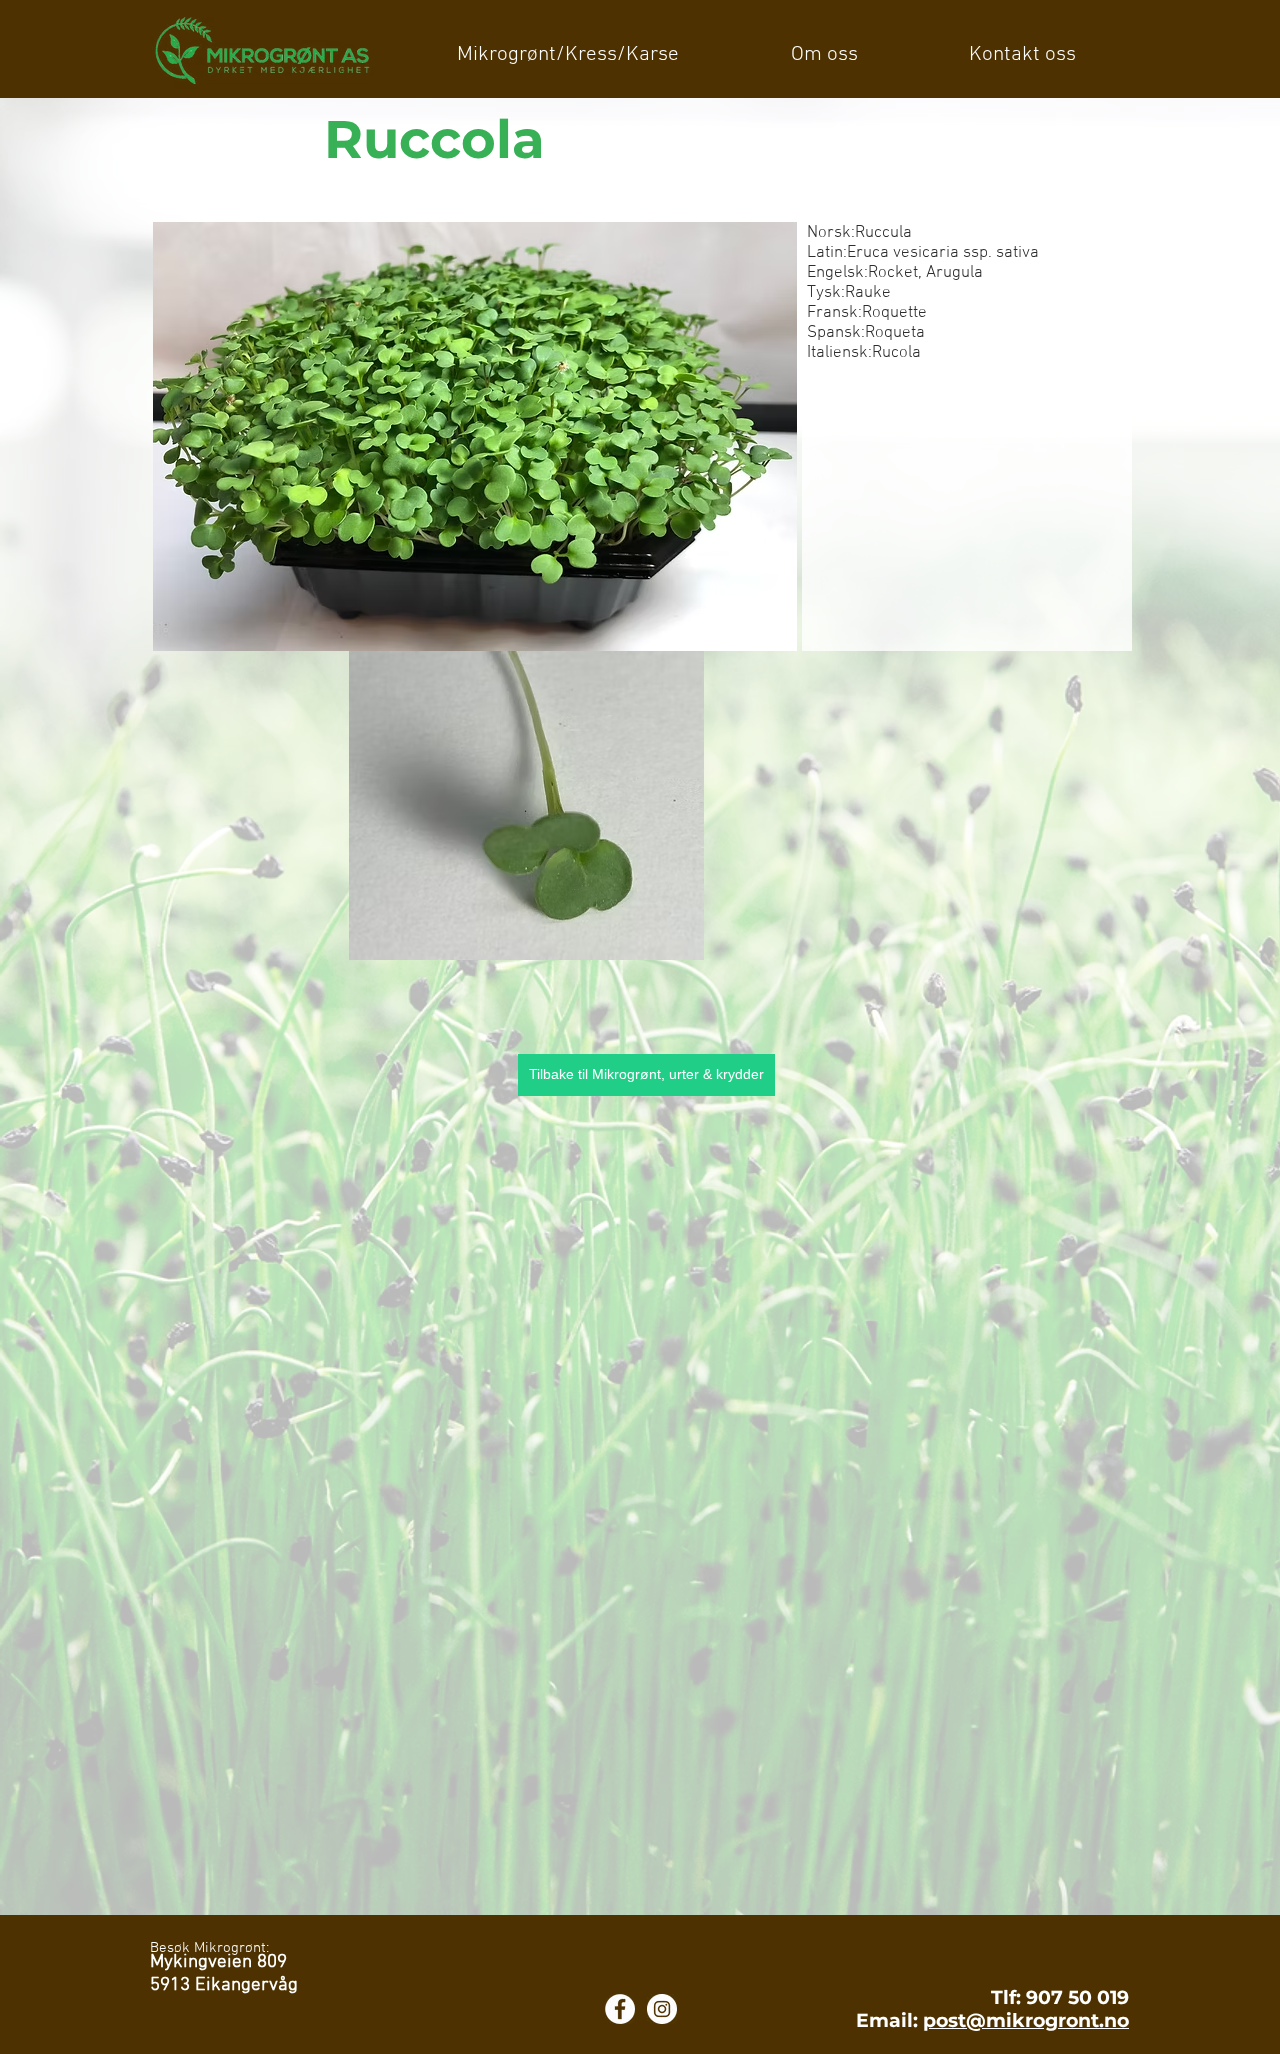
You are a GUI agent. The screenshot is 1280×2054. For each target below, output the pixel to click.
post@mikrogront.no (1026, 2020)
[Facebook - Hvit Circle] (620, 2009)
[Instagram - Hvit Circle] (662, 2009)
